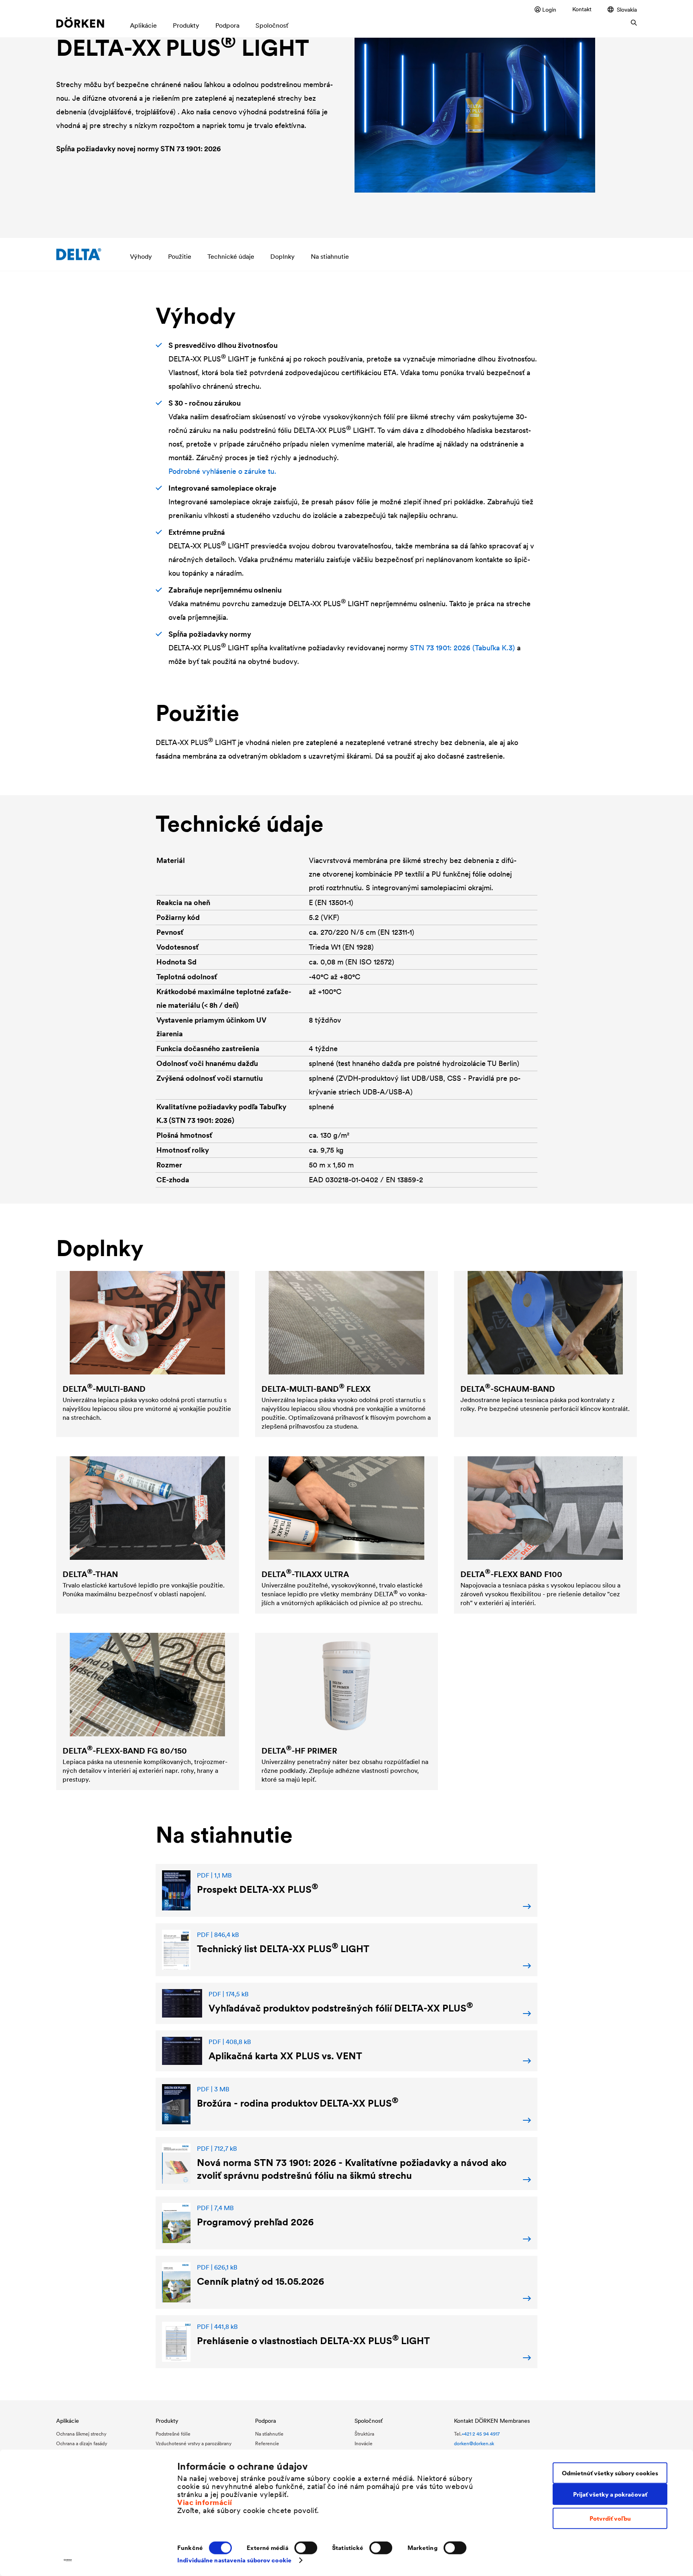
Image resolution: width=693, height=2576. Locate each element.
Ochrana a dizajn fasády (82, 2443)
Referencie (267, 2443)
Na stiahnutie (330, 256)
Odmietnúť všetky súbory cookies (610, 2473)
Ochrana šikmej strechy (81, 2434)
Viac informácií (205, 2502)
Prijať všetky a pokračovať (610, 2494)
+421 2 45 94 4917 (481, 2434)
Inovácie (364, 2443)
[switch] (306, 2548)
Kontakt (582, 9)
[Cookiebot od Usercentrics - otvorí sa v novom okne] (68, 2560)
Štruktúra (364, 2434)
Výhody (141, 256)
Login (549, 9)
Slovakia (627, 9)
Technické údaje (231, 256)
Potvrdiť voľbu (610, 2518)
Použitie (180, 256)
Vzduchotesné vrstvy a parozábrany (194, 2443)
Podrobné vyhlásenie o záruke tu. (222, 471)
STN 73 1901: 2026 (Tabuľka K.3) (462, 648)
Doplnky (283, 256)
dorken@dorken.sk (474, 2443)
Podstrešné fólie (173, 2434)
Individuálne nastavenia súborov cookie (234, 2560)
